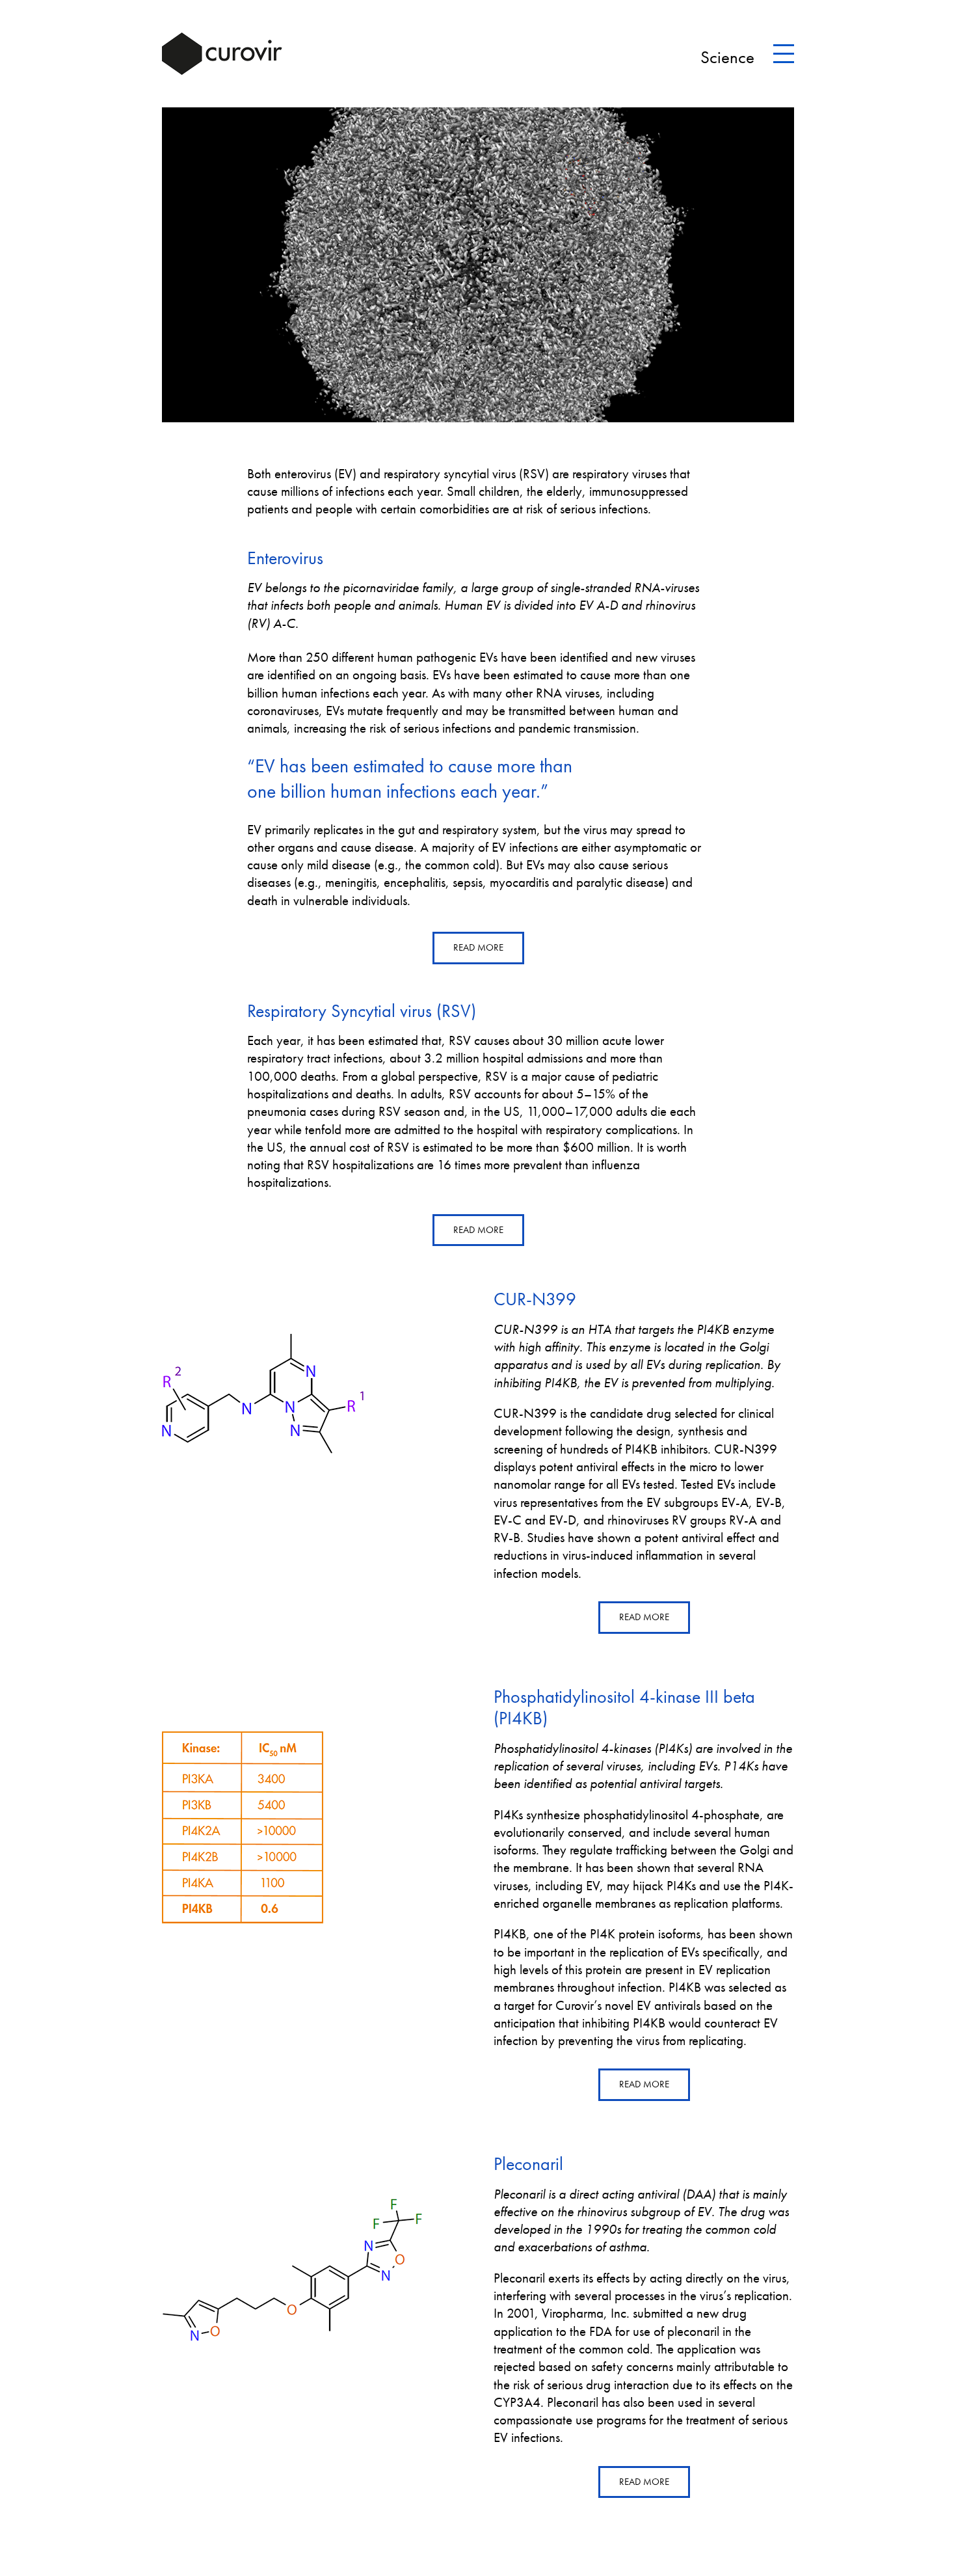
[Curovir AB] (222, 54)
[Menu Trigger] (784, 54)
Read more (478, 947)
